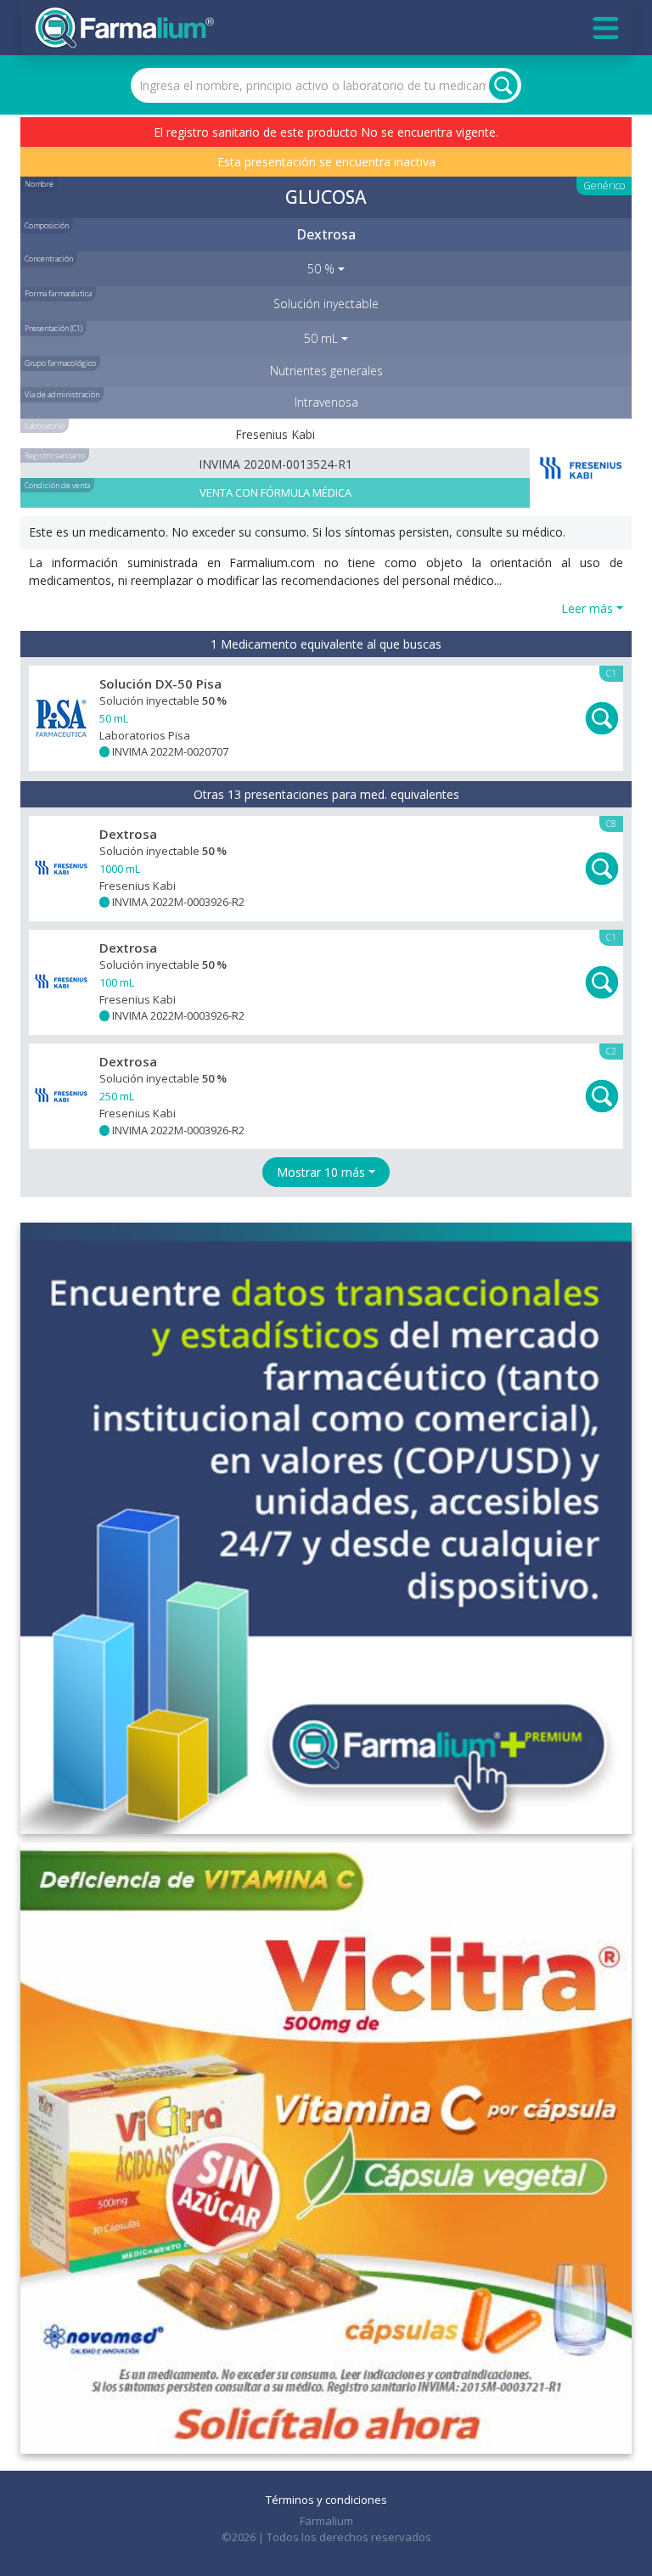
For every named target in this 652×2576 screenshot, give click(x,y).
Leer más (587, 608)
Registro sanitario (55, 456)
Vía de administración (62, 394)
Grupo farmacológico (60, 363)
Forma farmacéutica (58, 293)
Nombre (39, 184)
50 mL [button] (321, 338)
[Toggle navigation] (606, 28)
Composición (47, 225)
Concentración (49, 259)
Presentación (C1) (53, 328)
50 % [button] (321, 269)
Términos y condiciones (326, 2500)
